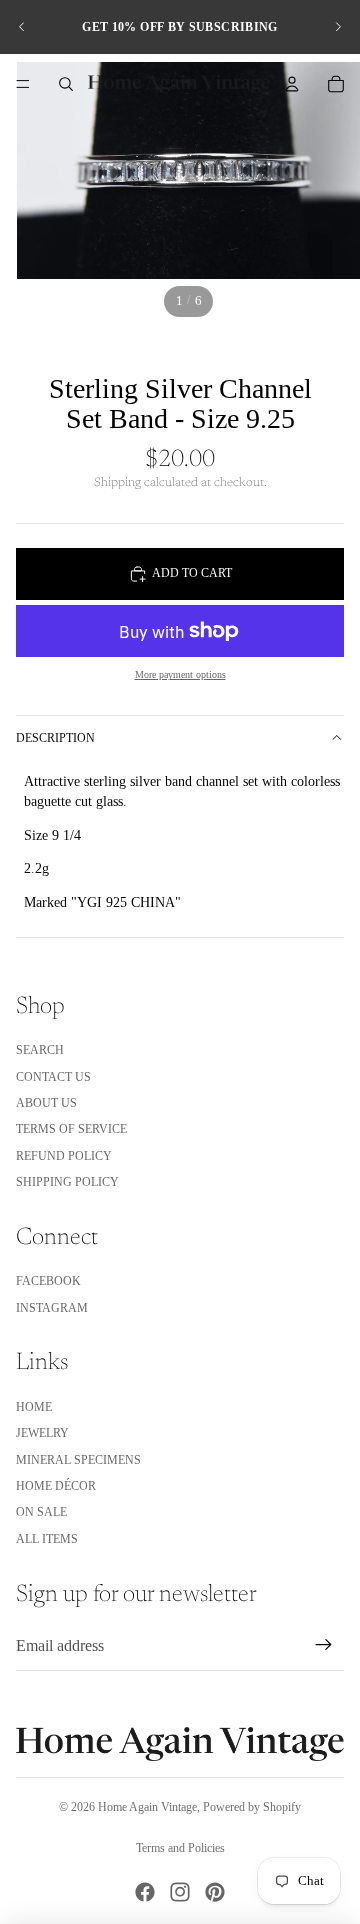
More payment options (180, 674)
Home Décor (56, 1486)
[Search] (66, 84)
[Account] (292, 84)
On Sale (41, 1512)
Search (40, 1050)
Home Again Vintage (147, 1807)
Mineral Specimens (78, 1460)
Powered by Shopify (252, 1807)
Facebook (48, 1281)
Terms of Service (71, 1129)
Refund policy (64, 1156)
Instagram (52, 1308)
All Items (47, 1539)
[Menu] (23, 84)
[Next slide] (338, 27)
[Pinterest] (215, 1892)
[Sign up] (324, 1645)
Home (34, 1407)
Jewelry (42, 1433)
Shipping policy (67, 1182)
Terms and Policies (180, 1848)
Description (55, 738)
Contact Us (53, 1077)
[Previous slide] (22, 27)
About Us (46, 1103)
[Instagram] (180, 1892)
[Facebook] (145, 1892)
